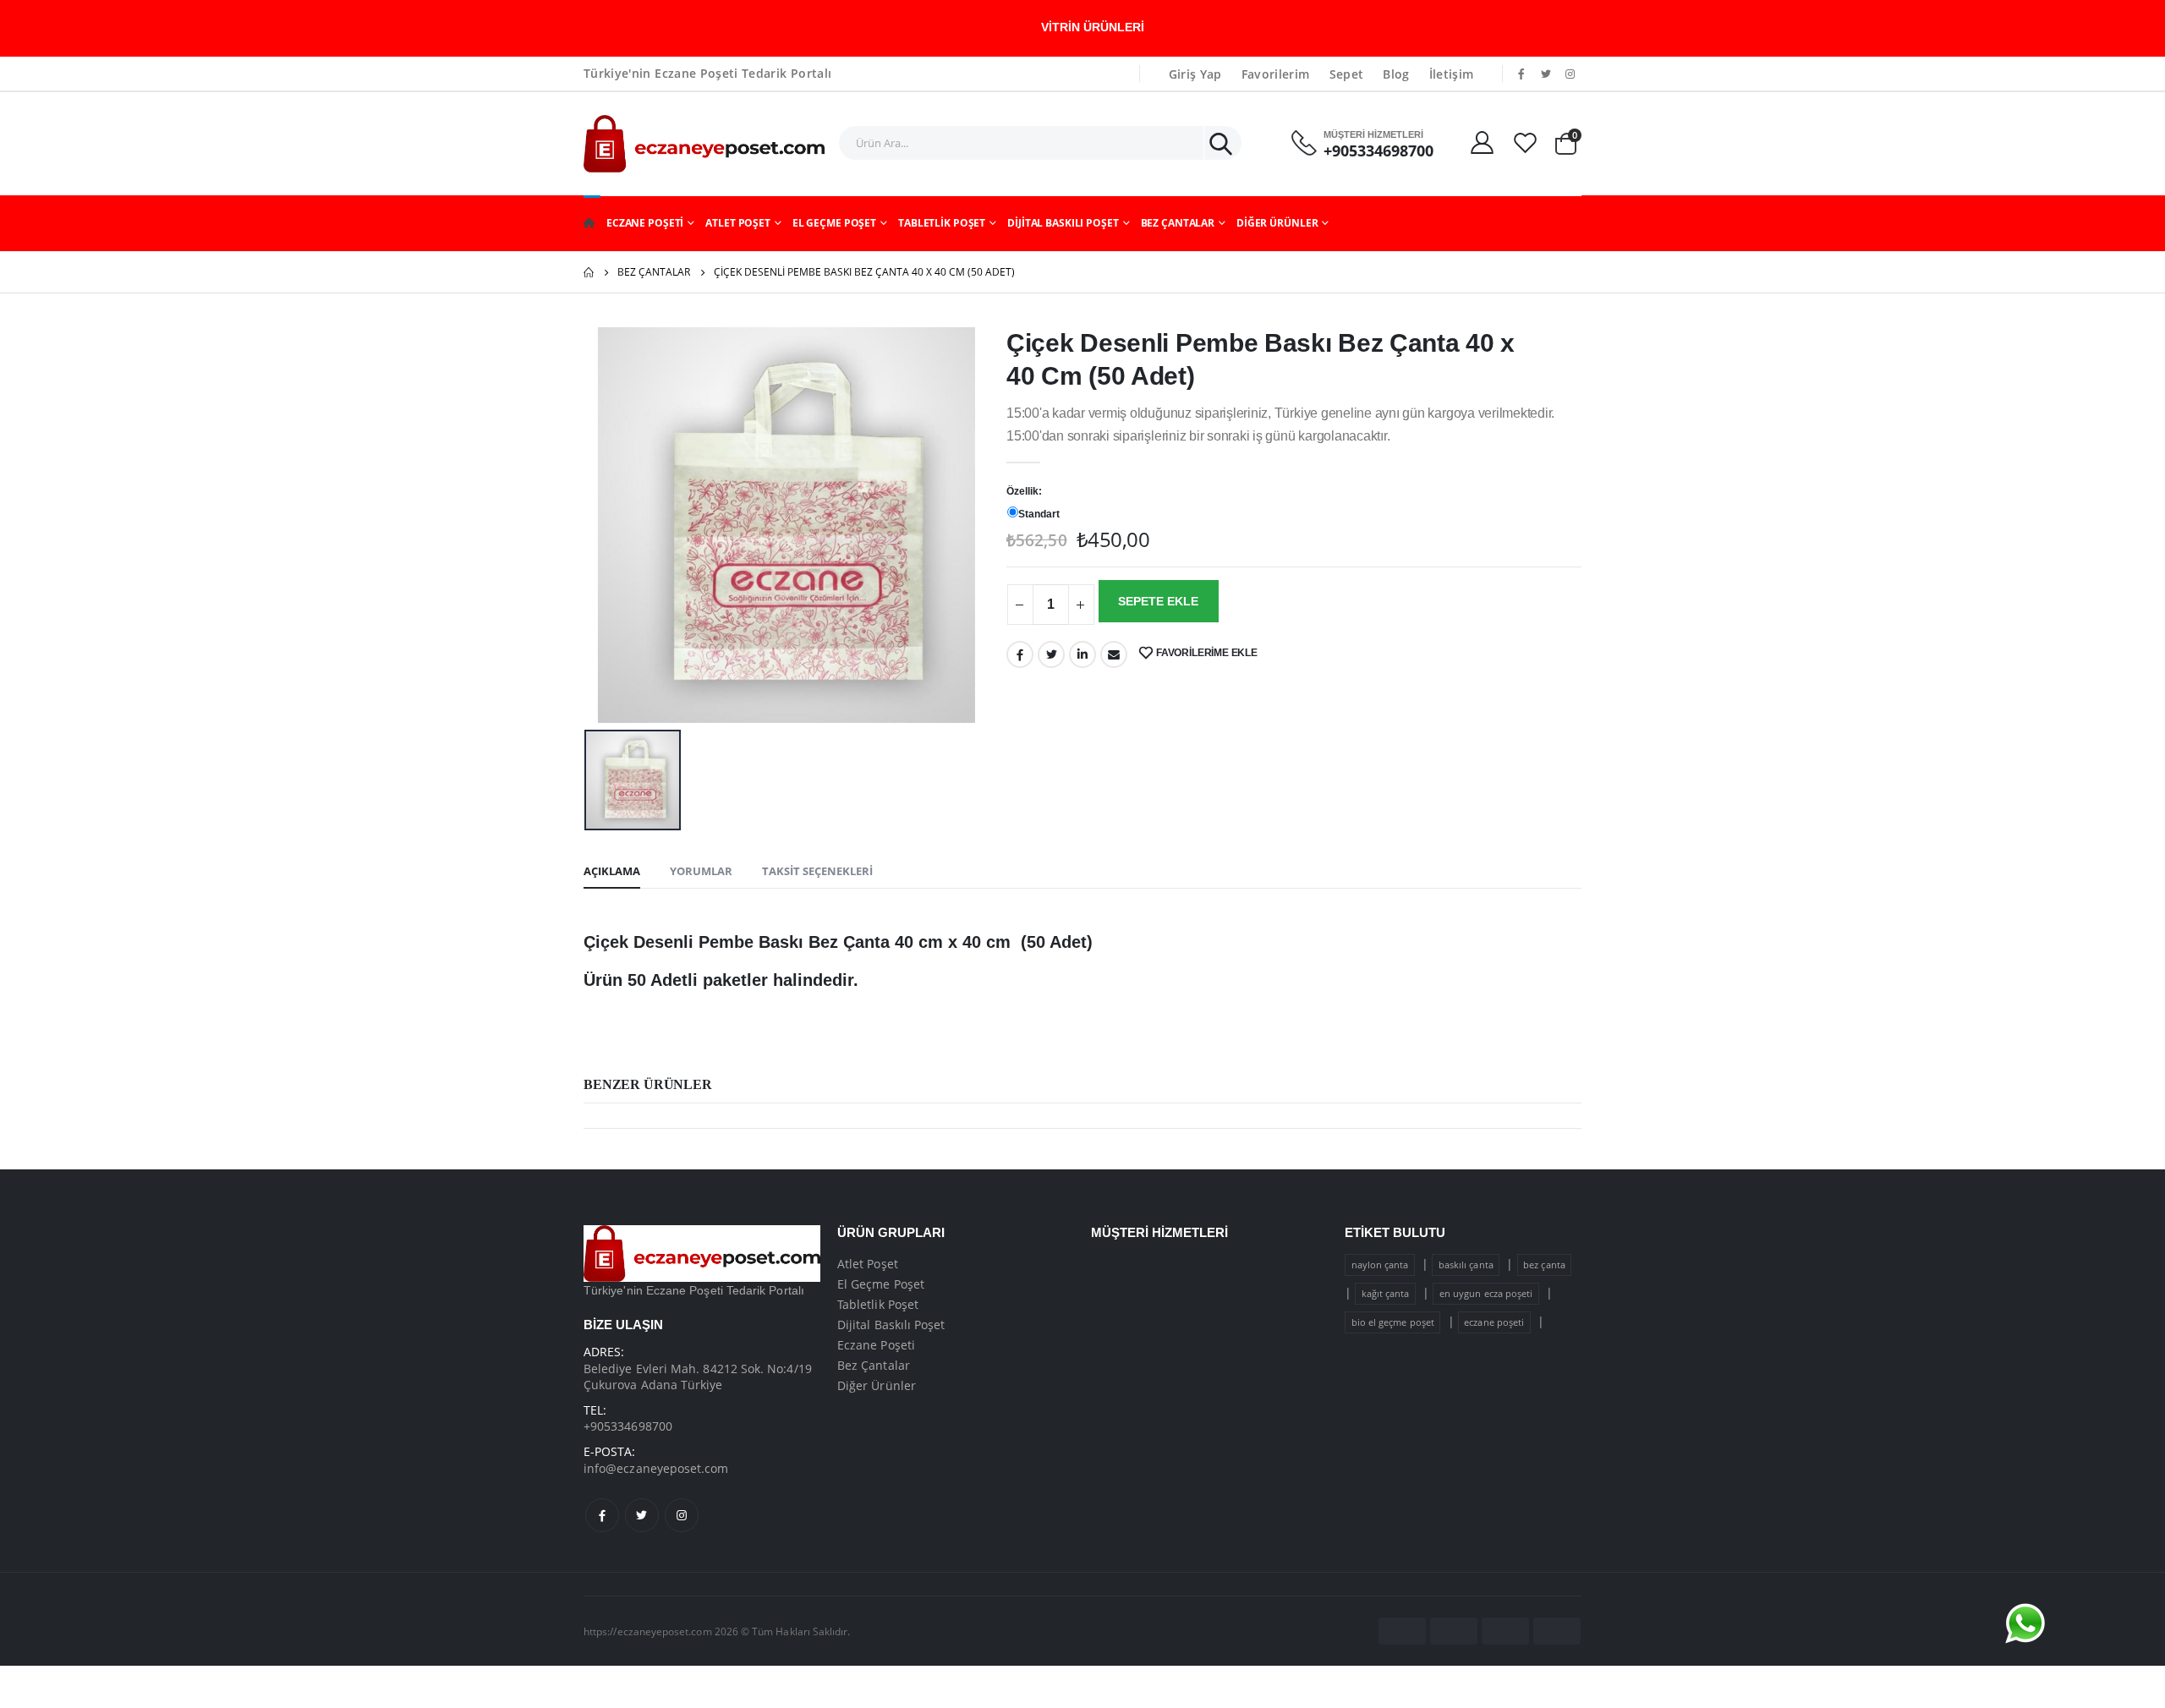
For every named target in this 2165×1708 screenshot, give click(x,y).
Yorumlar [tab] (701, 871)
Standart (1039, 514)
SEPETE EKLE (1158, 601)
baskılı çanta (1466, 1265)
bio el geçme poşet (1393, 1322)
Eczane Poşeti (645, 223)
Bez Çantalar (1178, 223)
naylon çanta (1380, 1265)
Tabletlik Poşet (942, 223)
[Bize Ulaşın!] (2025, 1623)
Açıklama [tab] (612, 871)
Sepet (1347, 74)
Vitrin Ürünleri (1093, 27)
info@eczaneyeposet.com (656, 1468)
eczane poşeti (1494, 1322)
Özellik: (1024, 491)
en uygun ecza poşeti (1486, 1293)
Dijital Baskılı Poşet (1063, 223)
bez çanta (1544, 1265)
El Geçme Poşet (834, 223)
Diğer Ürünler (1277, 223)
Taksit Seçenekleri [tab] (817, 871)
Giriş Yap (1195, 74)
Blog (1396, 74)
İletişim (1452, 74)
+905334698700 (1378, 151)
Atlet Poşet (738, 223)
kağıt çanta (1386, 1293)
